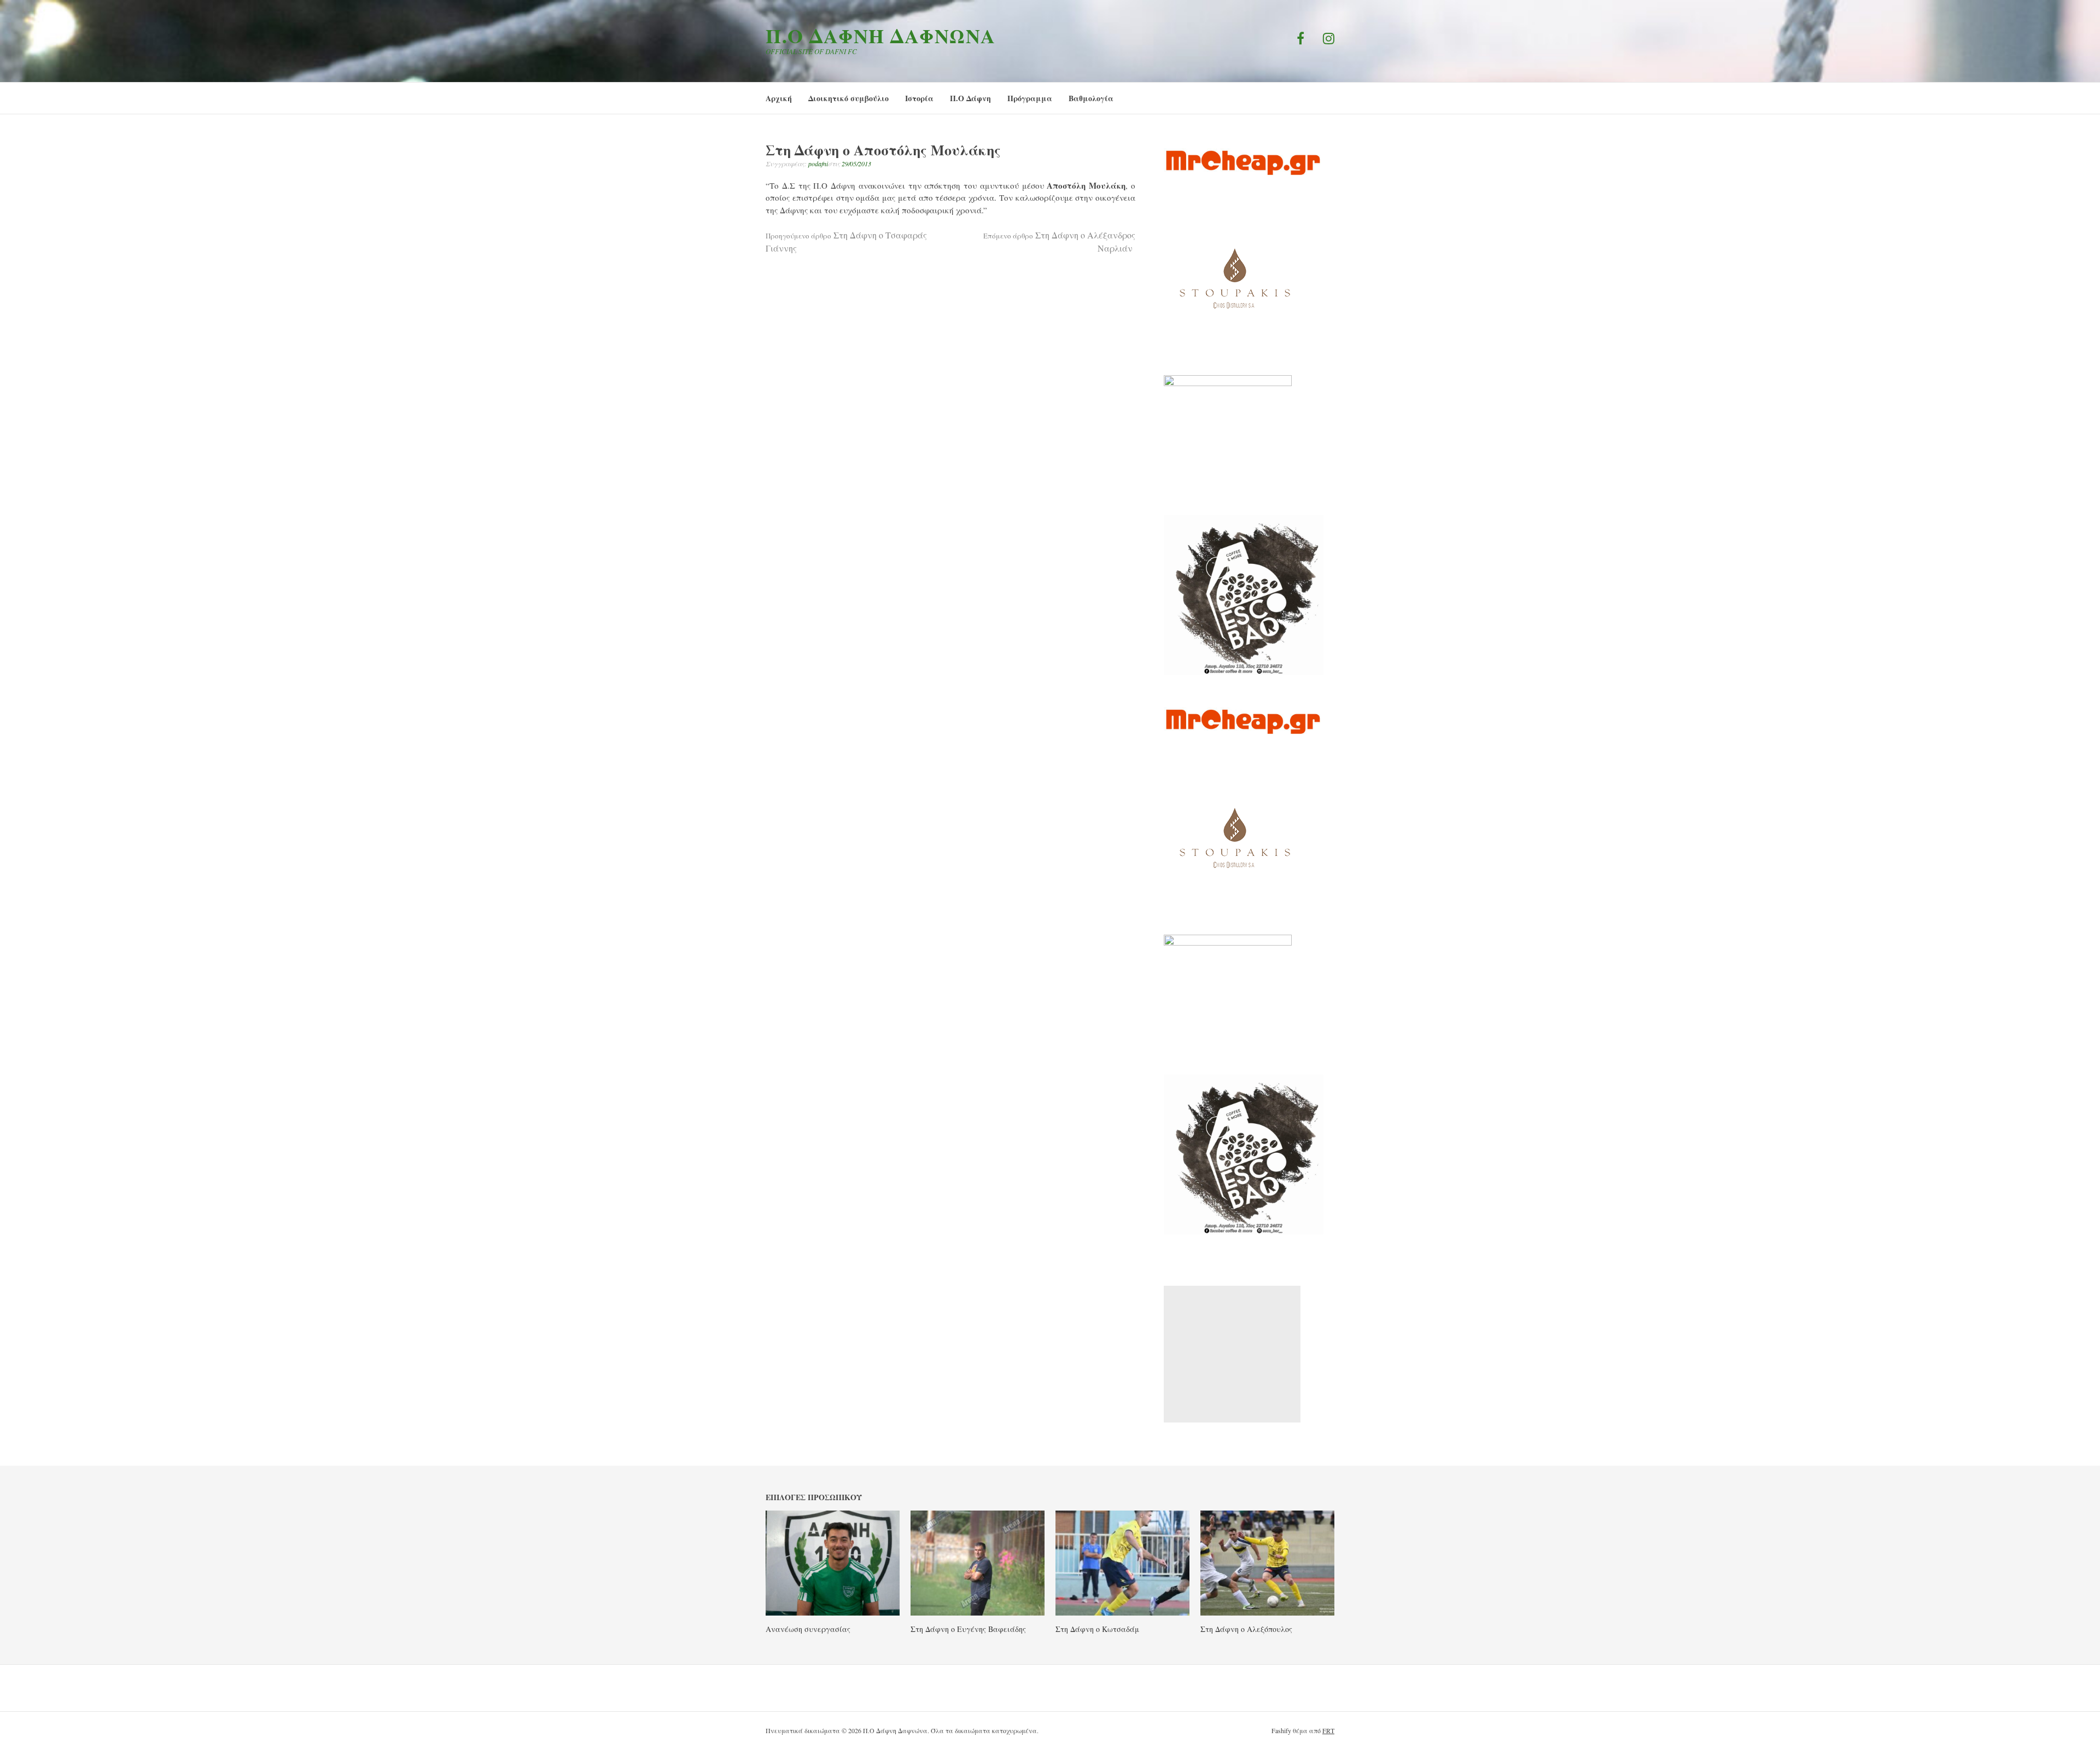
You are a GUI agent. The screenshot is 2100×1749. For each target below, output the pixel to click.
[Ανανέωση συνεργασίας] (833, 1612)
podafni (818, 164)
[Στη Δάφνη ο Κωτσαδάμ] (1122, 1612)
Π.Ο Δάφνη (970, 98)
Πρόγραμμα (1030, 98)
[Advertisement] (1232, 1354)
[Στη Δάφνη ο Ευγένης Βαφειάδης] (978, 1612)
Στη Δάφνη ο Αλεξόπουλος (1246, 1629)
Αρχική (779, 98)
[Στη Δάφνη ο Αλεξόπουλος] (1267, 1612)
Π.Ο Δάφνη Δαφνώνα (881, 36)
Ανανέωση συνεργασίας (808, 1629)
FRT (1328, 1730)
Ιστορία (919, 98)
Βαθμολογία (1091, 98)
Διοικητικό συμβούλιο (848, 98)
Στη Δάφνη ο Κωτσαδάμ (1097, 1629)
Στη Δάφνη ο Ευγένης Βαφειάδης (968, 1629)
